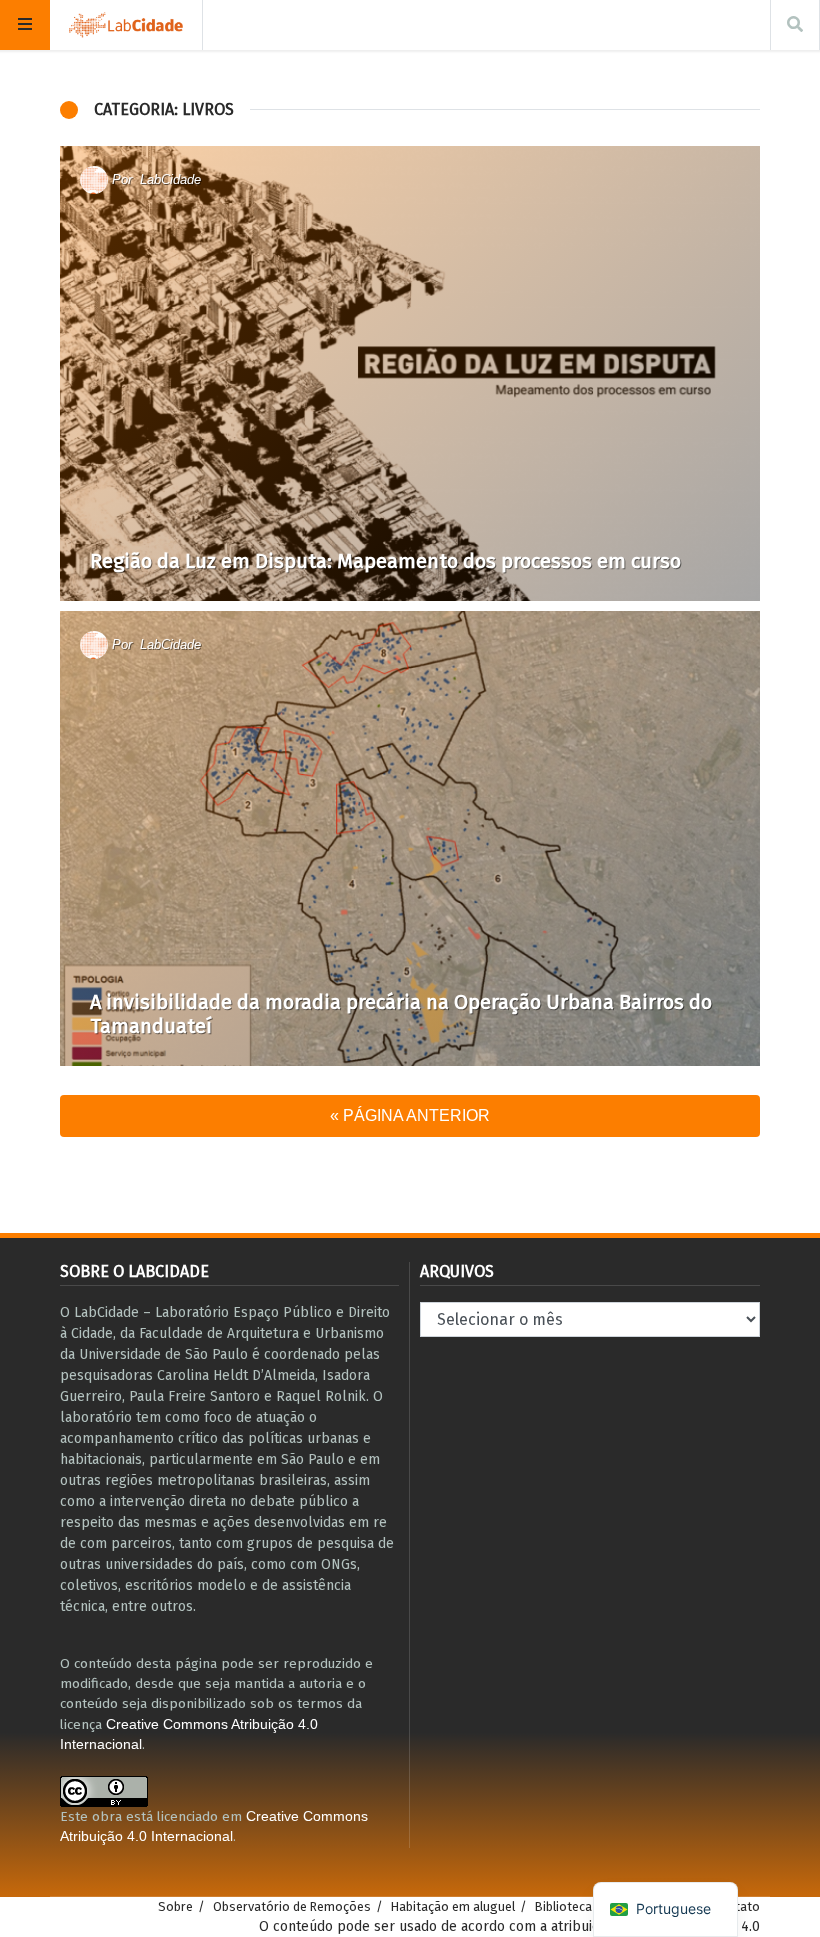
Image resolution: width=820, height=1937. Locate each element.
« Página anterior (410, 1115)
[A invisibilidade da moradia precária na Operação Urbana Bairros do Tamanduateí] (410, 838)
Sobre (175, 1906)
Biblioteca (563, 1906)
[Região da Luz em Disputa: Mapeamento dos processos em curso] (410, 373)
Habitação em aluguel (453, 1906)
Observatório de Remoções (292, 1906)
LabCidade (170, 179)
